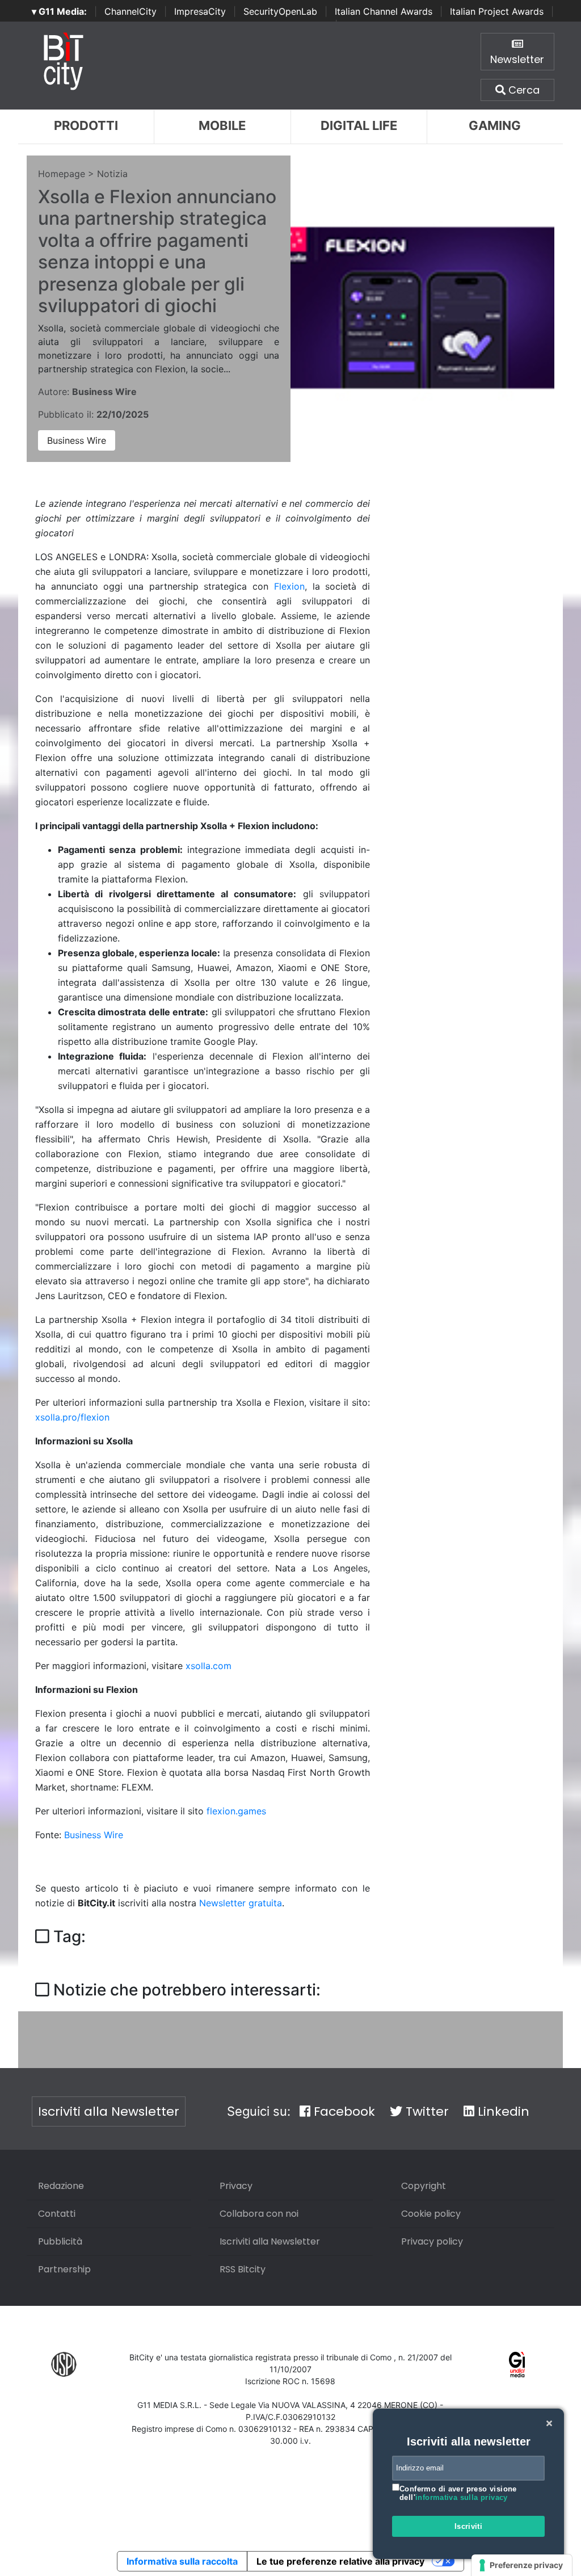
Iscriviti (469, 2526)
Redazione (61, 2186)
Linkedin (502, 2111)
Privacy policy (432, 2241)
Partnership (64, 2269)
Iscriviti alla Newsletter (109, 2111)
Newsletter (517, 59)
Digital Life (359, 125)
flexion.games (236, 1811)
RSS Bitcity (243, 2269)
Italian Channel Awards (384, 11)
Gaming (495, 125)
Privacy (236, 2186)
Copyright (424, 2186)
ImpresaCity (200, 11)
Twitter (426, 2111)
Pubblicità (60, 2241)
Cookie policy (431, 2214)
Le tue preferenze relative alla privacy (340, 2561)
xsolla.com (209, 1666)
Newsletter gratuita (241, 1903)
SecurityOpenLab (280, 11)
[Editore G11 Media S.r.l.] (517, 2363)
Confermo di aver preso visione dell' (458, 2493)
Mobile (222, 125)
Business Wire (77, 440)
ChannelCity (130, 11)
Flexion (289, 586)
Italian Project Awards (497, 11)
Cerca (523, 90)
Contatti (57, 2214)
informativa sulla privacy (462, 2497)
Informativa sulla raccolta (182, 2561)
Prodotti (86, 125)
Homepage (62, 174)
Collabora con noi (259, 2214)
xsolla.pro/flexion (72, 1417)
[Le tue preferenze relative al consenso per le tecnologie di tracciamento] (522, 2565)
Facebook (343, 2111)
